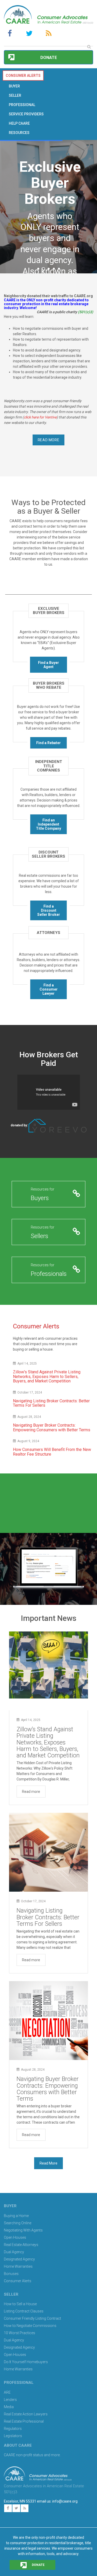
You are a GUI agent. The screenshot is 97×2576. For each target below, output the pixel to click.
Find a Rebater (48, 743)
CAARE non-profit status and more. (33, 2455)
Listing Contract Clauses (24, 2311)
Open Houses (15, 2237)
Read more (31, 1792)
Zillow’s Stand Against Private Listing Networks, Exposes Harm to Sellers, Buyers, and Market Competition (47, 1376)
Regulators (13, 2429)
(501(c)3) (85, 312)
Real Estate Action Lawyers (26, 2414)
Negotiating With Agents (23, 2230)
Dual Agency (14, 2252)
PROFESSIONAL (22, 105)
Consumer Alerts (18, 2281)
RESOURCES (19, 133)
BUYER (14, 86)
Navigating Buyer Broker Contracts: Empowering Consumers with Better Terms (52, 1428)
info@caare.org (65, 2501)
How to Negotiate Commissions (30, 2326)
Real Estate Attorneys (21, 2245)
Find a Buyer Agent (48, 665)
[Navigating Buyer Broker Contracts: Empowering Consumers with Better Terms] (48, 2021)
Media (9, 2407)
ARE (7, 2392)
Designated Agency (19, 2259)
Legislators (13, 2436)
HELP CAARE (19, 123)
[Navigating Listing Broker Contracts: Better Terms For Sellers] (48, 1852)
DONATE (38, 2565)
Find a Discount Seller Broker (49, 910)
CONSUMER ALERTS (23, 76)
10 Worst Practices (20, 2333)
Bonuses (11, 2274)
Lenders (10, 2400)
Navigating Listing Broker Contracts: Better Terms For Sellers (51, 1403)
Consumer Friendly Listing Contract (32, 2318)
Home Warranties (18, 2266)
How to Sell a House (20, 2304)
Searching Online (18, 2223)
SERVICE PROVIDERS (26, 114)
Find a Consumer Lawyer (49, 989)
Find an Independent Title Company (48, 824)
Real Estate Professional (24, 2421)
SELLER (15, 95)
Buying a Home (16, 2216)
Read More (49, 440)
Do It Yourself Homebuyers (26, 2362)
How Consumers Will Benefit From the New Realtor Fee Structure (52, 1452)
